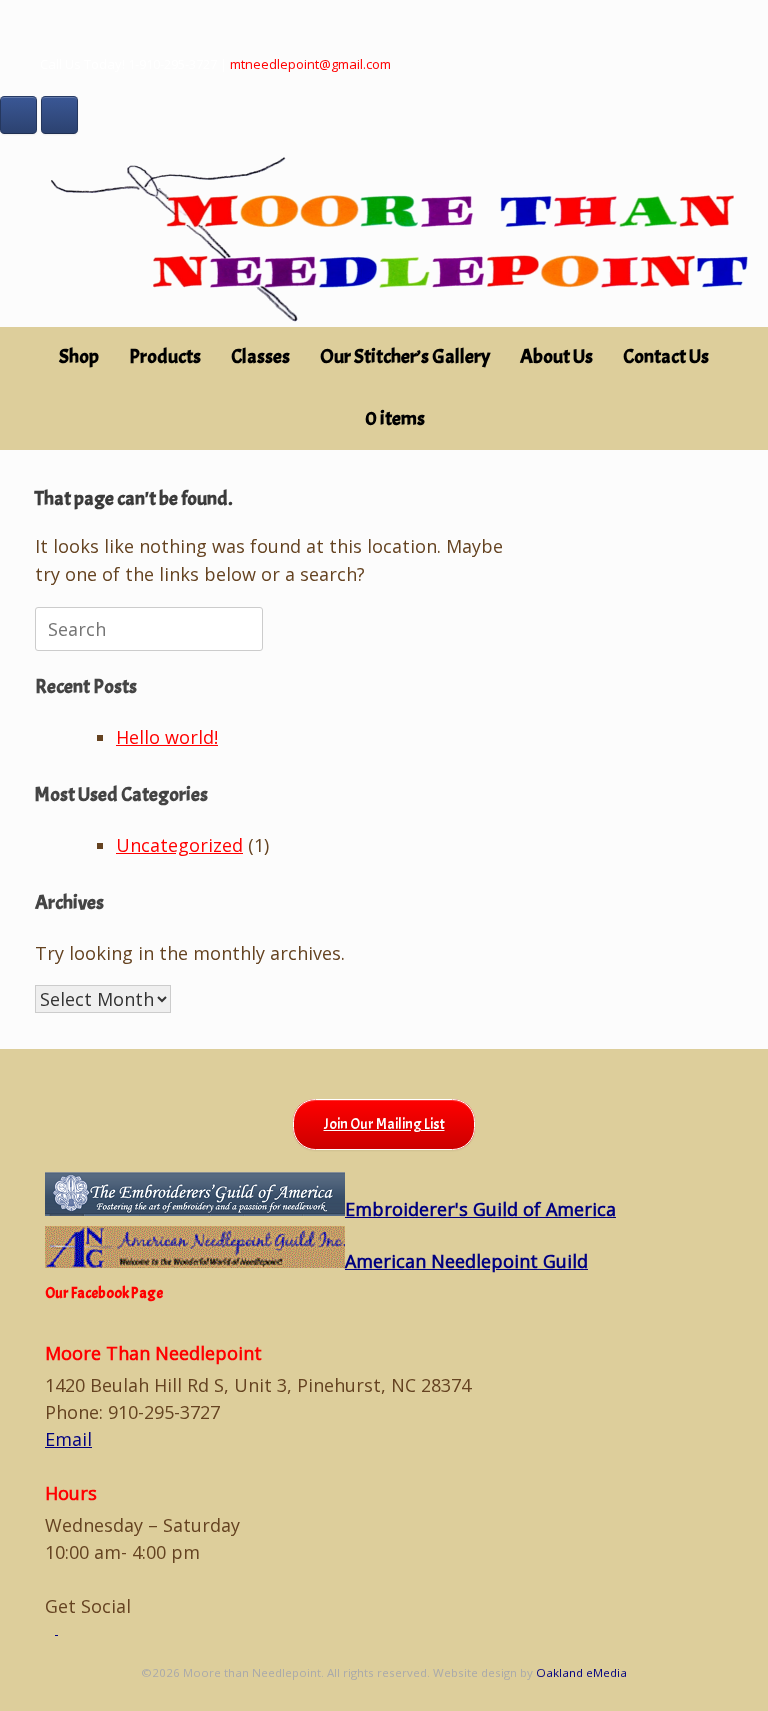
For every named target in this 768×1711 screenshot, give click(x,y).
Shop (79, 356)
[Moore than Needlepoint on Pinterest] (59, 115)
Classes (260, 356)
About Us (556, 356)
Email (68, 1439)
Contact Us (666, 356)
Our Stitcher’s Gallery (405, 356)
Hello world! (167, 737)
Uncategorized (179, 845)
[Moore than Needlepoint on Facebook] (18, 115)
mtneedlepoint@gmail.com (310, 64)
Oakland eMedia (581, 1672)
